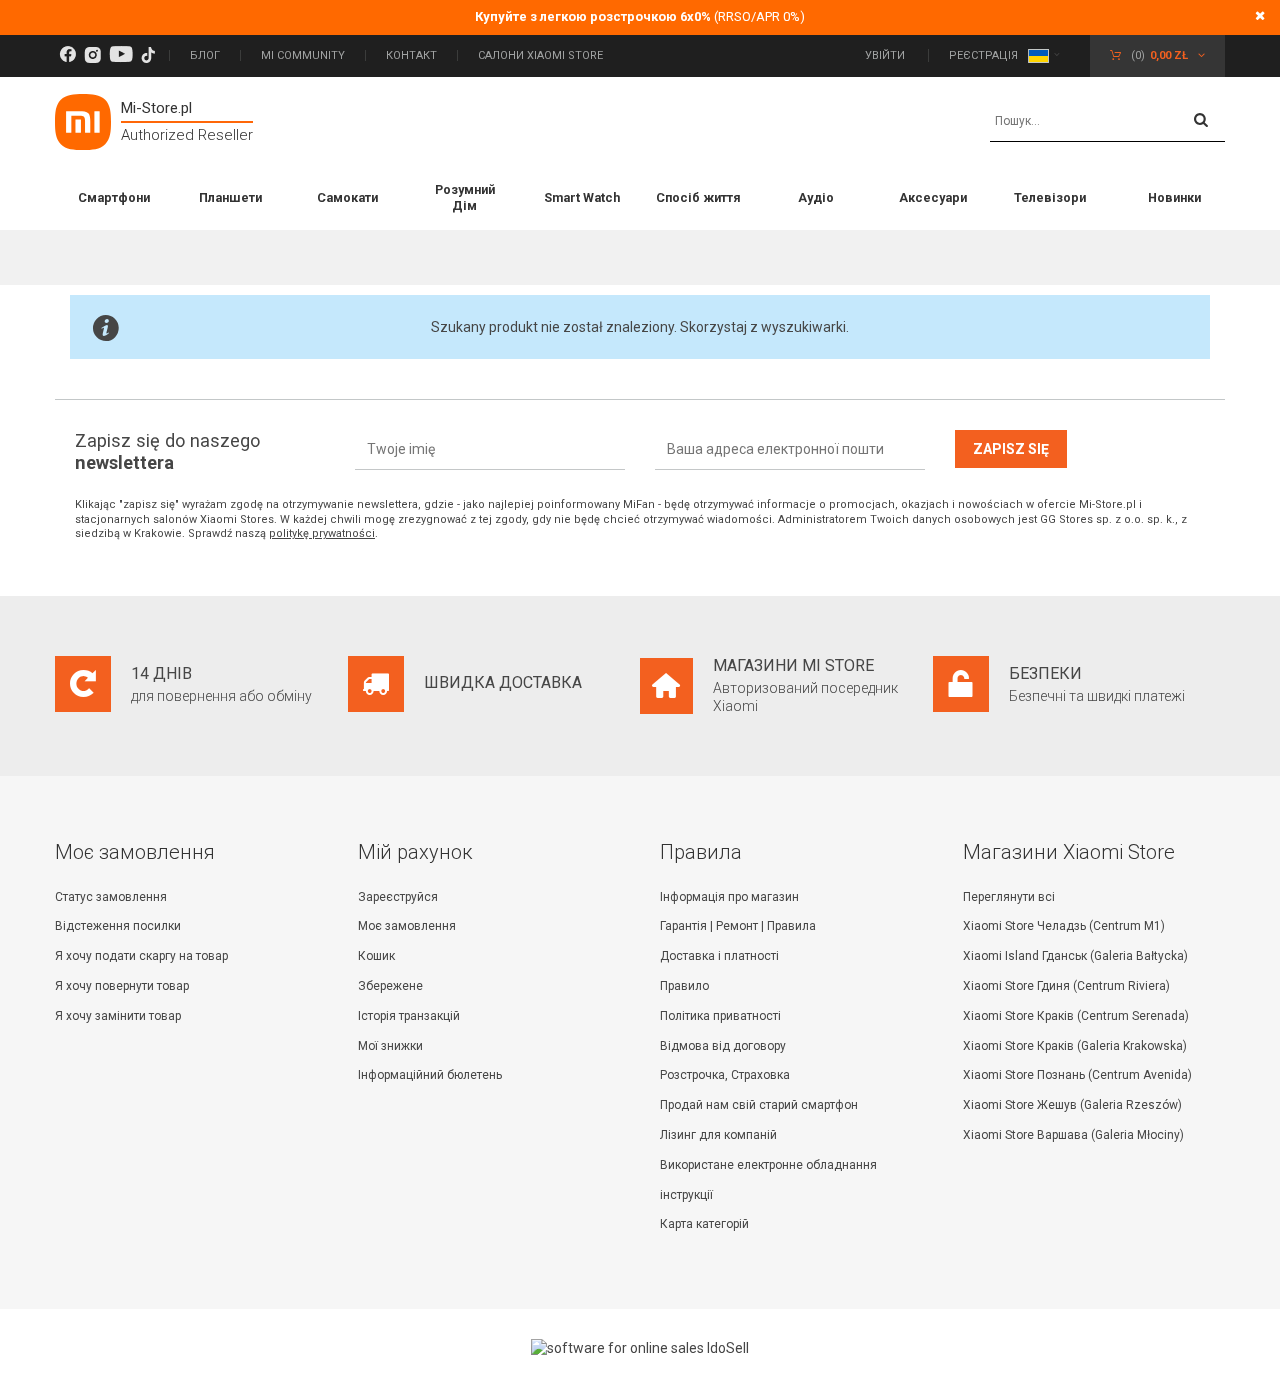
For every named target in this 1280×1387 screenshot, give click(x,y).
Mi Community (303, 55)
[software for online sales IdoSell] (640, 1348)
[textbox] (1107, 122)
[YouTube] (121, 55)
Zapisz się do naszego (167, 451)
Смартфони (114, 197)
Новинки (1174, 197)
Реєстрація (983, 55)
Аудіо (816, 197)
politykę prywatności (322, 533)
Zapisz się (1011, 449)
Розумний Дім (465, 197)
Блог (205, 55)
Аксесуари (933, 197)
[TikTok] (148, 55)
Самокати (347, 197)
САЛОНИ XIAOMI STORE (540, 55)
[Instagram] (92, 55)
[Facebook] (67, 55)
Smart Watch (582, 197)
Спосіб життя (698, 197)
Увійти (886, 55)
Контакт (411, 55)
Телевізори (1050, 197)
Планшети (230, 197)
